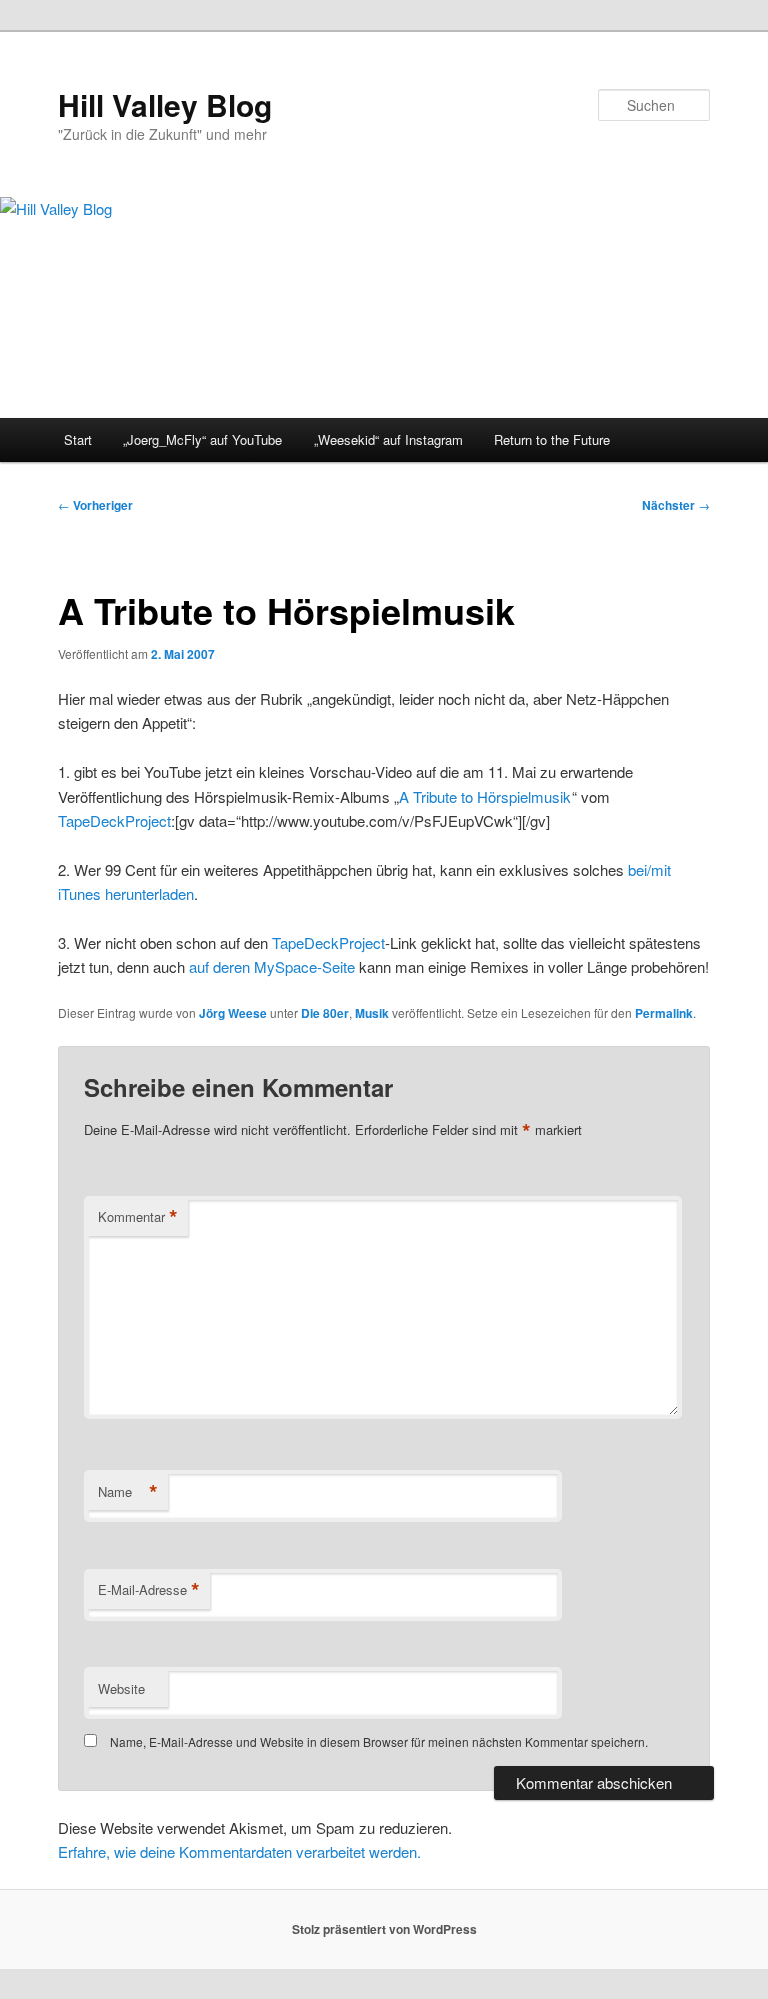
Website (121, 1688)
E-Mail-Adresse (149, 1590)
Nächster (676, 505)
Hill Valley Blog (165, 104)
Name (128, 1492)
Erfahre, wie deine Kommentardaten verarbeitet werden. (239, 1851)
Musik (372, 1013)
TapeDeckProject (114, 820)
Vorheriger (95, 505)
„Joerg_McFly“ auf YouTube (202, 439)
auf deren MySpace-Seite (272, 966)
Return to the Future (552, 439)
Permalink (664, 1013)
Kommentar (138, 1217)
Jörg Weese (233, 1013)
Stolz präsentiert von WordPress (384, 1929)
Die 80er (325, 1013)
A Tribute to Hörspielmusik (485, 796)
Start (78, 439)
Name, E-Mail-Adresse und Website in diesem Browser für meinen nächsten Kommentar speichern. (379, 1741)
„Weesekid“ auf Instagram (388, 439)
